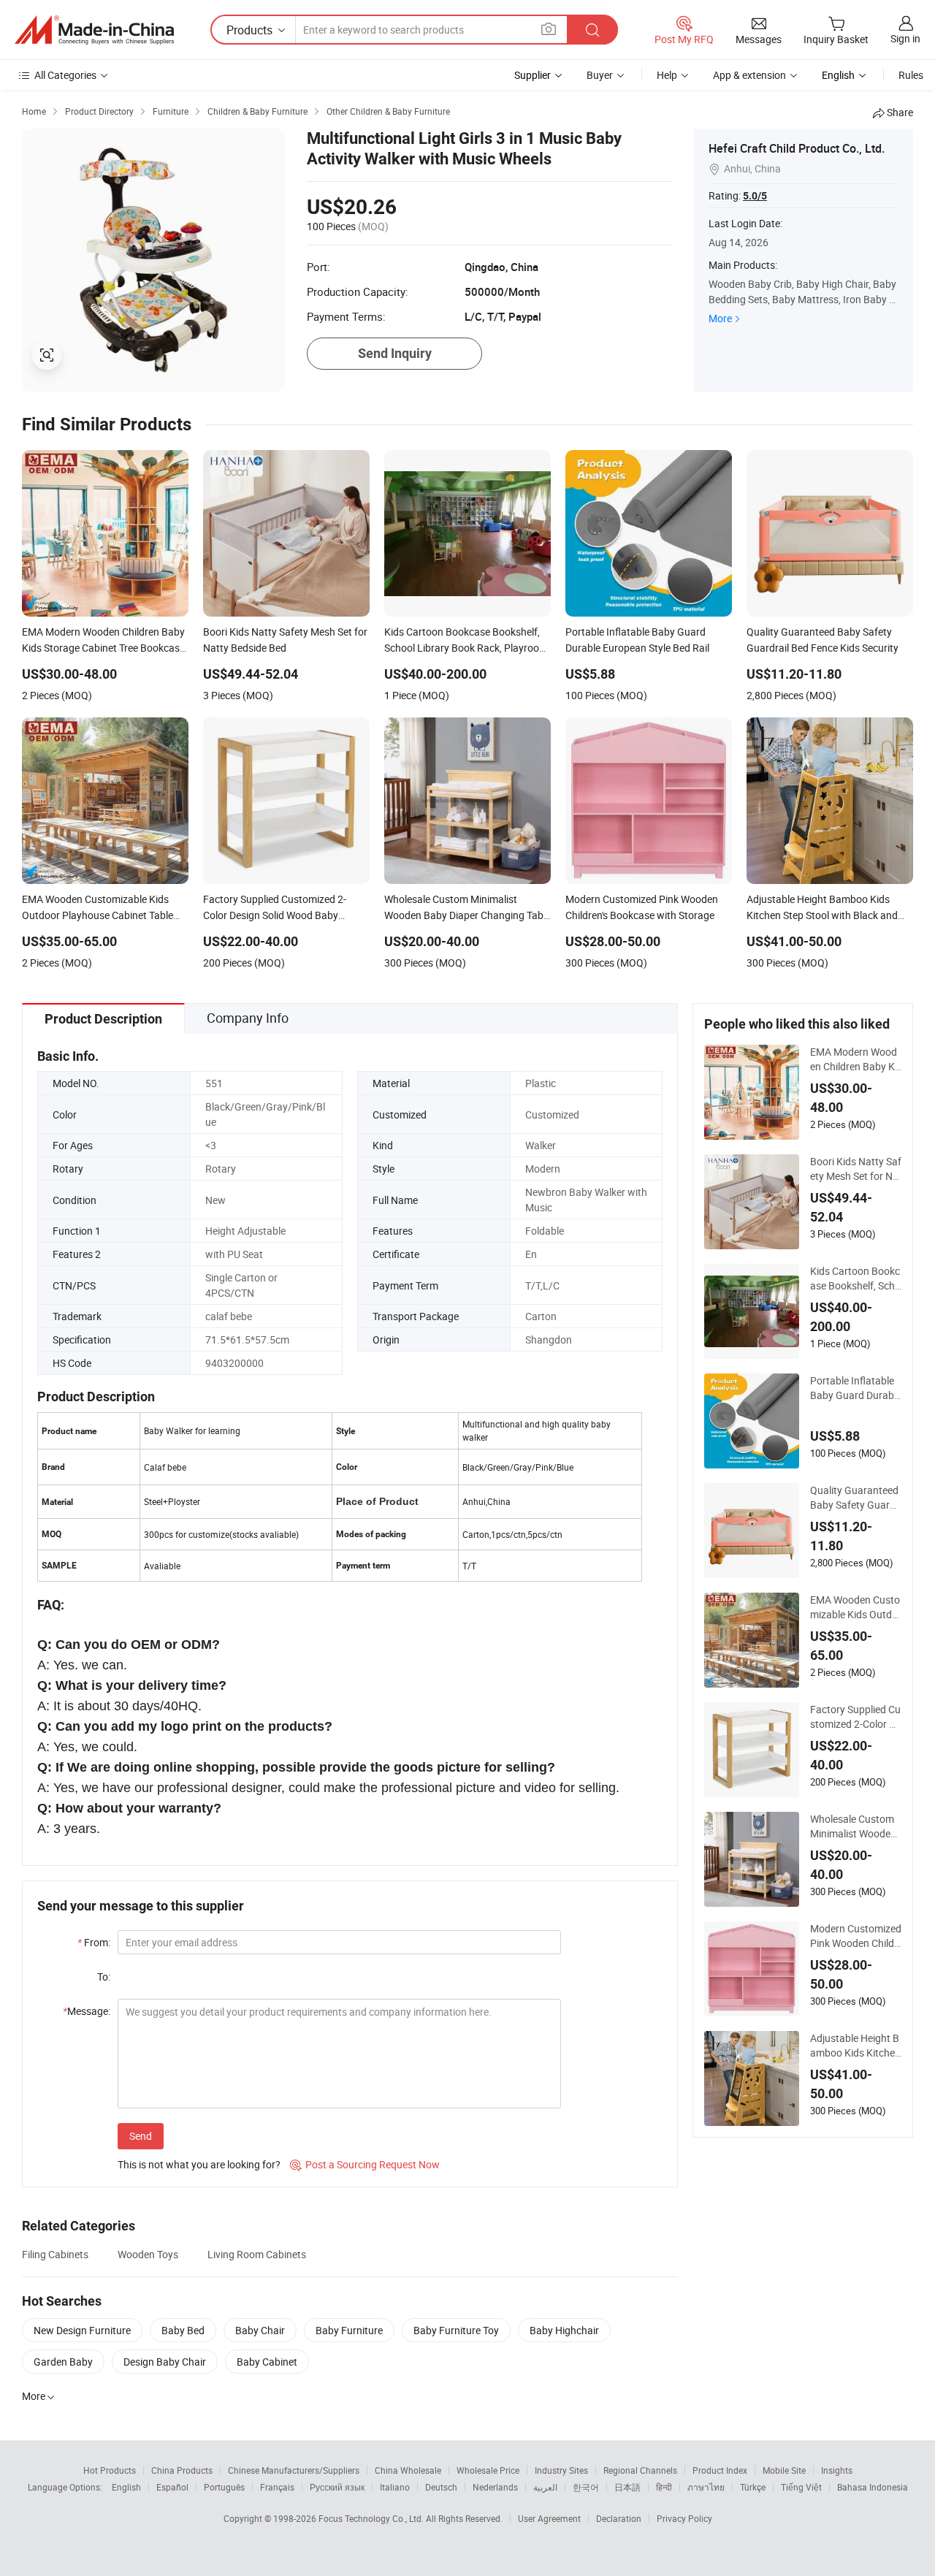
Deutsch (441, 2487)
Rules (911, 75)
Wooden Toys (148, 2254)
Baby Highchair (564, 2330)
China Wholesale (408, 2470)
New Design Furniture (82, 2330)
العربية (545, 2487)
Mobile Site (784, 2470)
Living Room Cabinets (257, 2254)
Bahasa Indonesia (873, 2487)
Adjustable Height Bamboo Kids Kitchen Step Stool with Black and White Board (855, 2046)
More (720, 318)
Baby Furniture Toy (456, 2330)
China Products (182, 2470)
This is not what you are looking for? (199, 2164)
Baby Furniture (349, 2330)
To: (104, 1977)
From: (94, 1942)
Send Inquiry (395, 353)
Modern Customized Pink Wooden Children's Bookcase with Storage (856, 1936)
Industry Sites (561, 2470)
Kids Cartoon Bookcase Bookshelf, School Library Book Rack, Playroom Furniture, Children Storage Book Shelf (855, 1279)
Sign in (905, 38)
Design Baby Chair (165, 2362)
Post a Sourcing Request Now (365, 2164)
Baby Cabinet (267, 2362)
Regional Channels (640, 2470)
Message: (87, 2011)
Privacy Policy (684, 2518)
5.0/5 (755, 196)
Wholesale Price (488, 2470)
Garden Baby (63, 2362)
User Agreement (549, 2518)
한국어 (586, 2487)
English (126, 2487)
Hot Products (110, 2470)
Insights (837, 2470)
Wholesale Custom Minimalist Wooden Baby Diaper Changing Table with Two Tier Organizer (855, 1826)
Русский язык (337, 2487)
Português (224, 2487)
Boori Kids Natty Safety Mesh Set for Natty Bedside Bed (856, 1169)
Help (667, 75)
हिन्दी (664, 2487)
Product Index (720, 2470)
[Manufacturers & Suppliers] (94, 30)
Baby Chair (260, 2330)
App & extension (749, 75)
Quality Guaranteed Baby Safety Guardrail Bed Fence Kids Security (855, 1498)
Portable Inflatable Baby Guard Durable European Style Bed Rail (856, 1388)
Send (141, 2136)
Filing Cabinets (55, 2254)
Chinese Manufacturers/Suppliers (294, 2470)
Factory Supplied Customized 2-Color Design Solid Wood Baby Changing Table (855, 1717)
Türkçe (753, 2487)
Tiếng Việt (801, 2487)
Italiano (395, 2487)
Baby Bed (183, 2330)
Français (277, 2487)
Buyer (600, 75)
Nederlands (495, 2487)
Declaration (619, 2518)
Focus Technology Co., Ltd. (372, 2518)
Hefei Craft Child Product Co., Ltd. (797, 148)
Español (172, 2487)
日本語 (627, 2487)
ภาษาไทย (706, 2487)
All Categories (65, 75)
